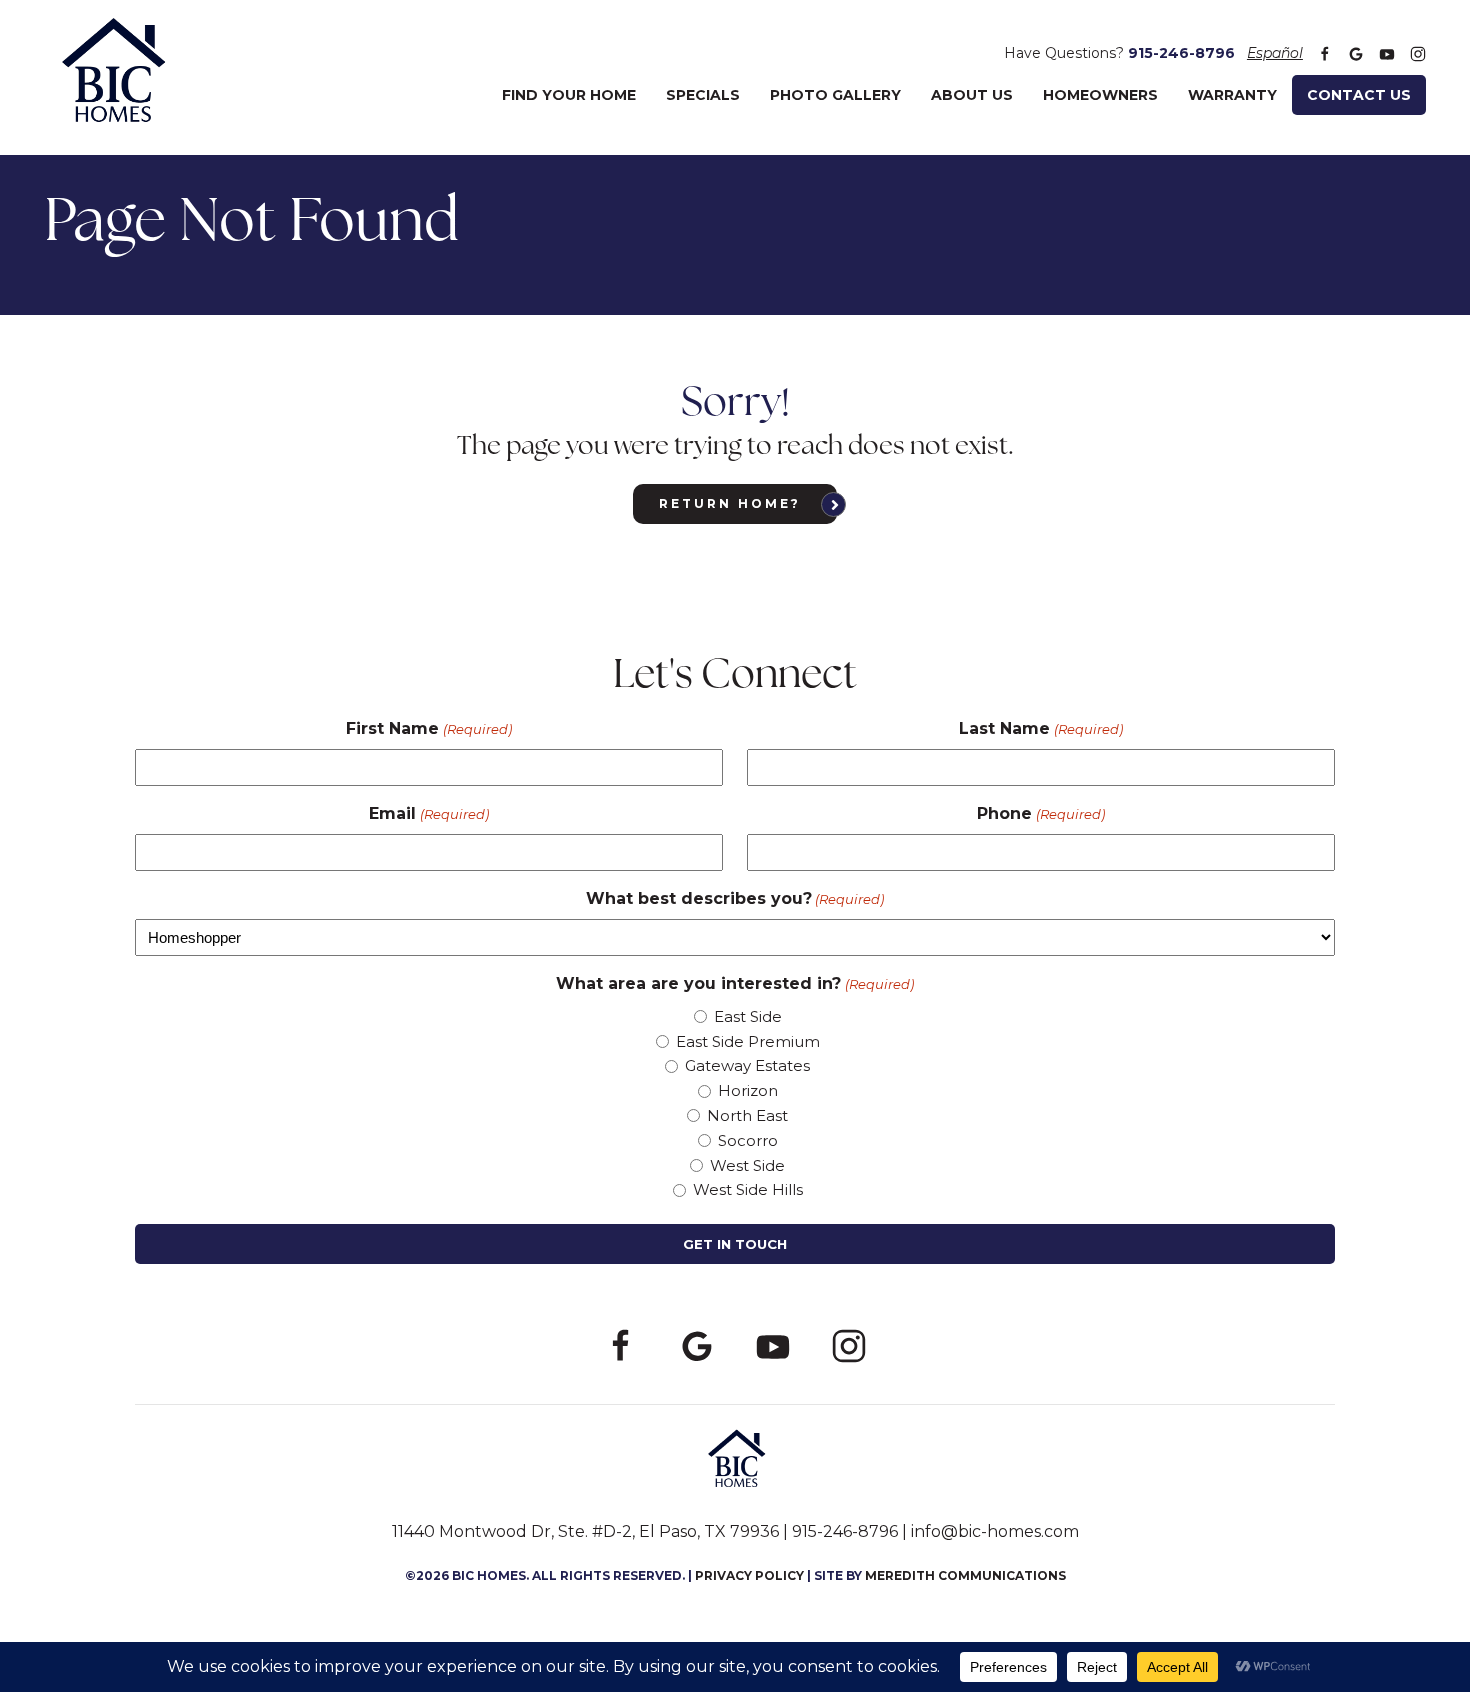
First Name (428, 728)
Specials (703, 95)
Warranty (1232, 95)
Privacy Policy (749, 1575)
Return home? (730, 503)
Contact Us (1359, 95)
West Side (747, 1165)
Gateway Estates (747, 1065)
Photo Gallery (835, 95)
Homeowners (1100, 95)
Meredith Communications (965, 1575)
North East (747, 1115)
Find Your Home (569, 95)
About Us (972, 95)
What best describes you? (735, 898)
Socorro (748, 1140)
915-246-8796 (1181, 53)
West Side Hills (748, 1189)
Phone (1040, 813)
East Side (748, 1016)
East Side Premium (748, 1041)
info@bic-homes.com (995, 1531)
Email (428, 813)
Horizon (748, 1090)
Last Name (1040, 728)
